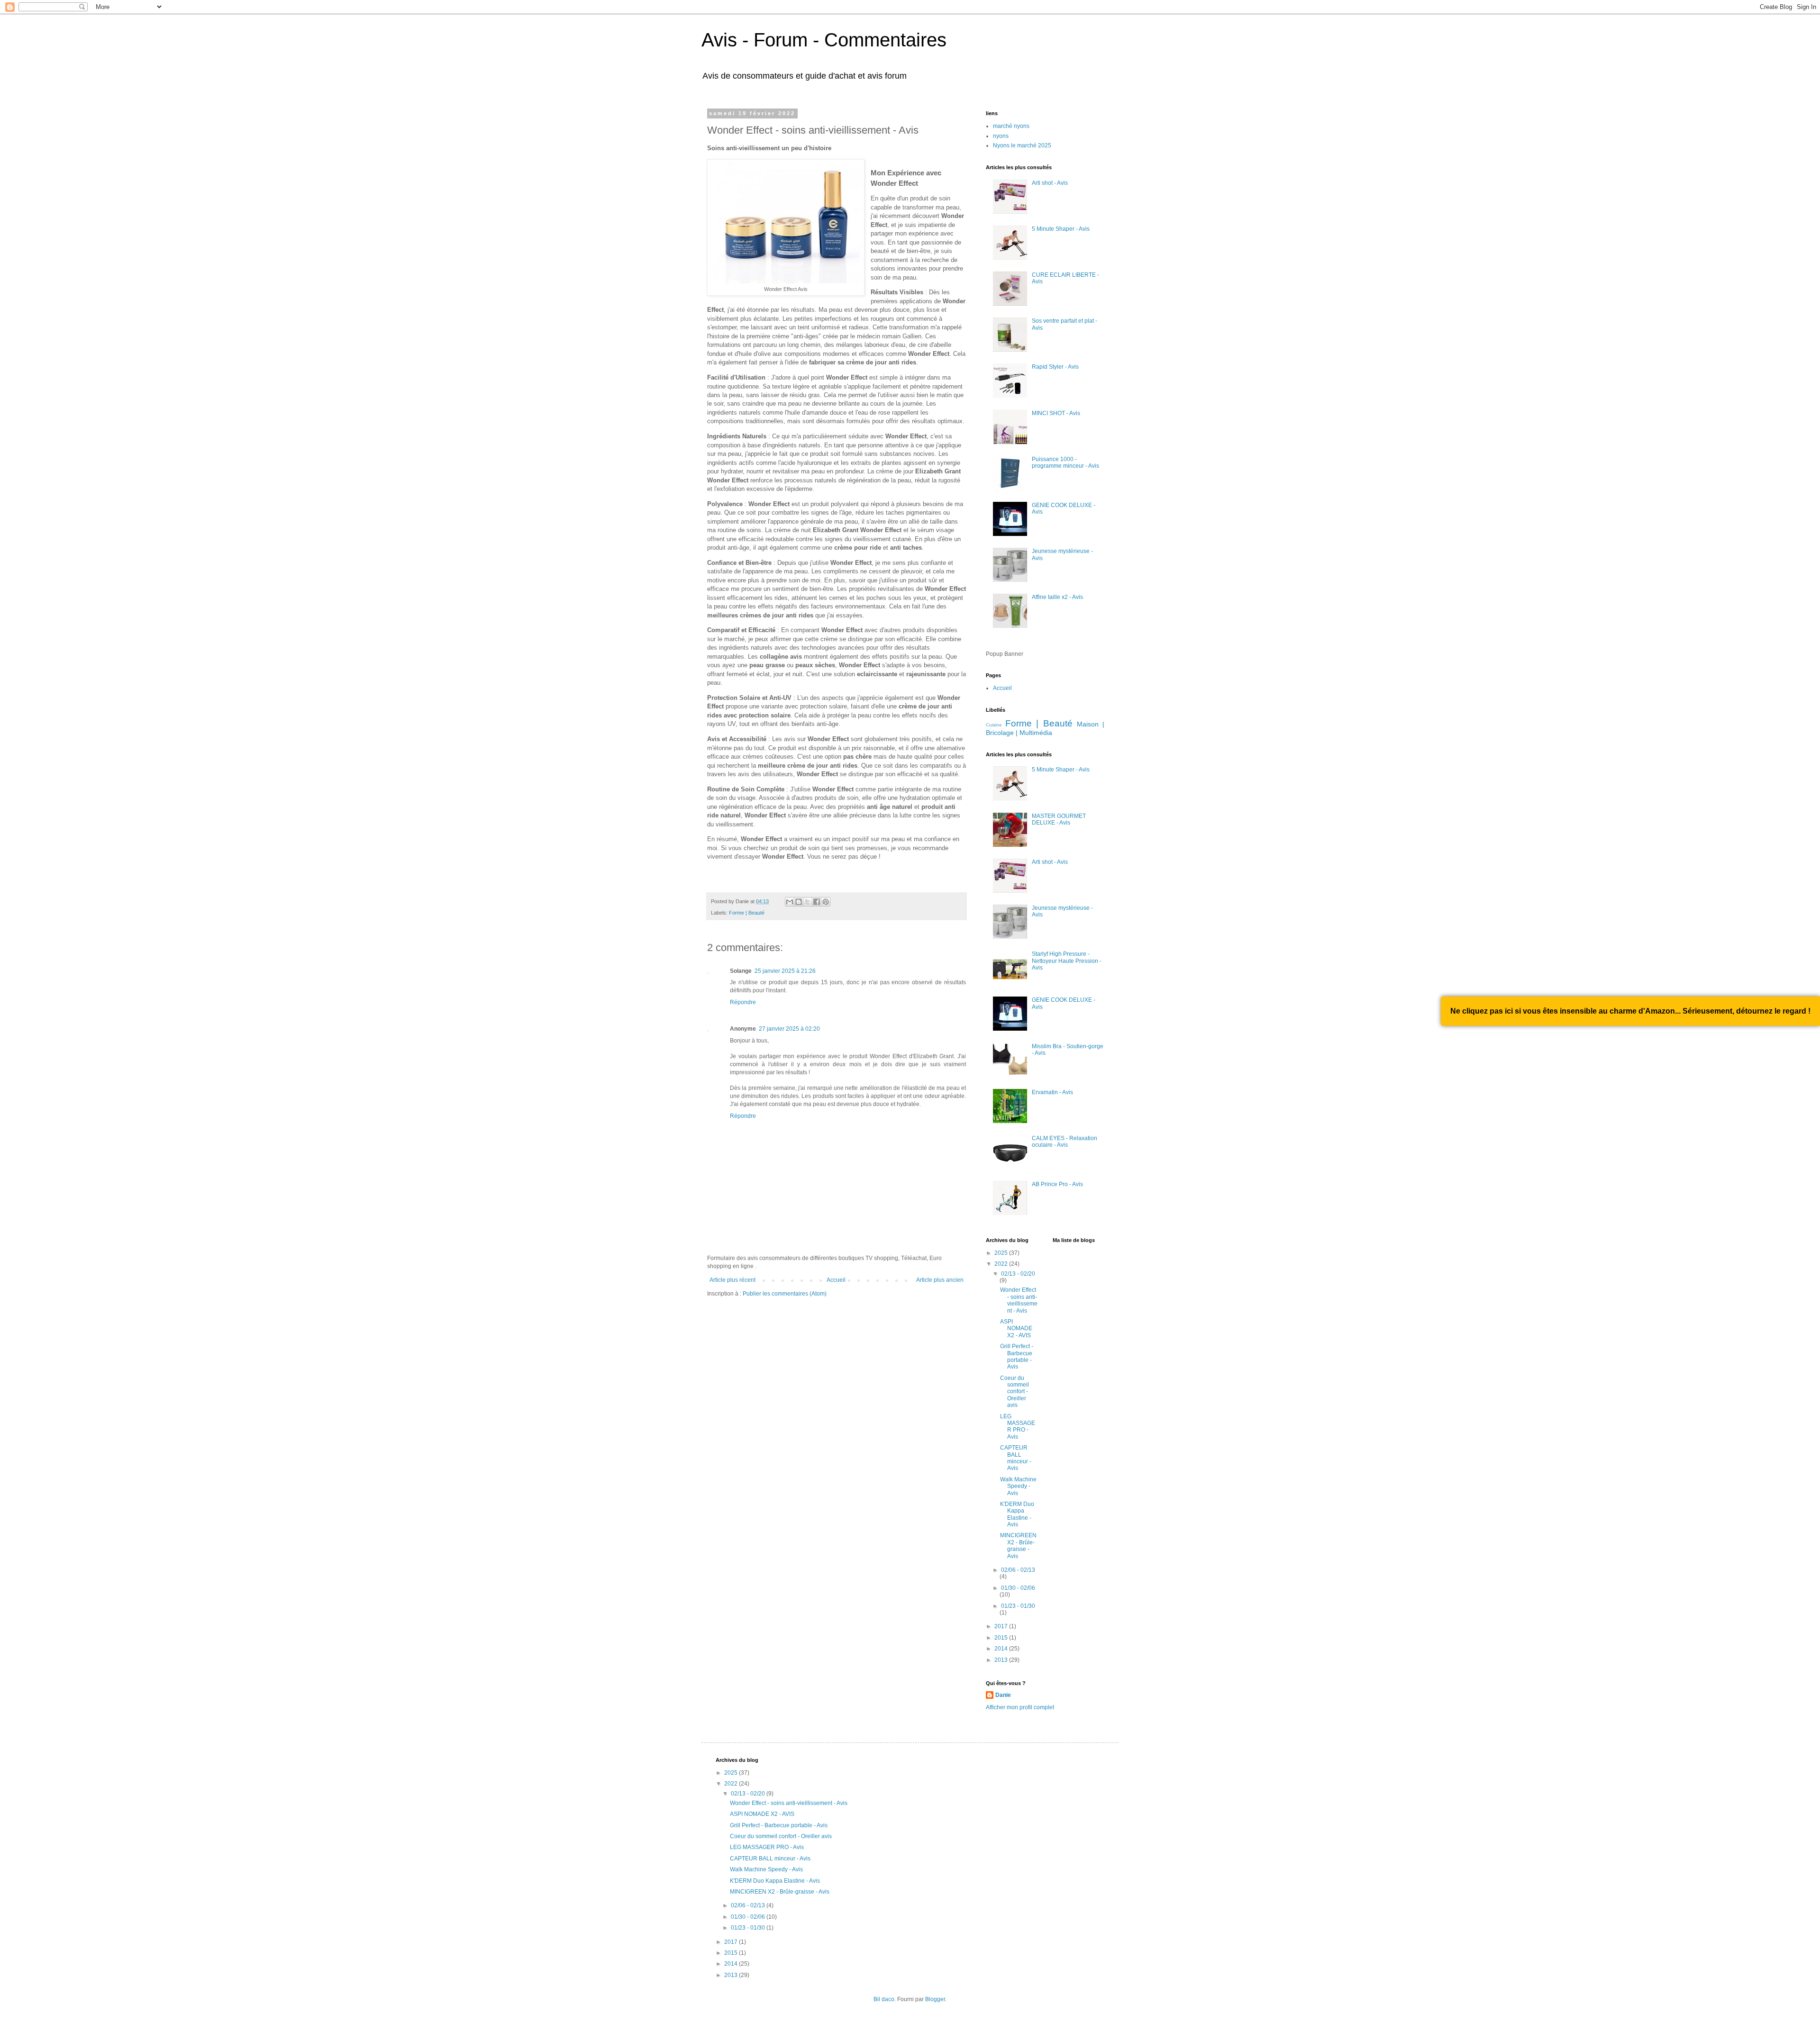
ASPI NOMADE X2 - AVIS (1016, 1328)
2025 (1002, 1253)
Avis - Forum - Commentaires (824, 40)
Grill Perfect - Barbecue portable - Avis (1017, 1356)
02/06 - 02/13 (1018, 1570)
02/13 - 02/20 (1018, 1274)
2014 (1002, 1649)
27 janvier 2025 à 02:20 (789, 1029)
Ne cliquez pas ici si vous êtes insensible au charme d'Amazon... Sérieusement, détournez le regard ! (1630, 1011)
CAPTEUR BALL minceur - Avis (1016, 1458)
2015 (1002, 1638)
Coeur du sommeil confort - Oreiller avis (1015, 1392)
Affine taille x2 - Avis (1057, 597)
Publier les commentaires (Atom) (785, 1294)
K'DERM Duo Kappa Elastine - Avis (1017, 1514)
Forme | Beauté (747, 913)
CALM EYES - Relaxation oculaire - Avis (1065, 1142)
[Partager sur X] (808, 902)
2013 (1002, 1660)
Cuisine (994, 725)
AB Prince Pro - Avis (1057, 1184)
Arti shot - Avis (1050, 183)
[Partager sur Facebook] (817, 902)
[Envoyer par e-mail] (790, 902)
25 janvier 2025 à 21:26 (785, 971)
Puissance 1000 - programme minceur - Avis (1065, 462)
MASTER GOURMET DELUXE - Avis (1059, 819)
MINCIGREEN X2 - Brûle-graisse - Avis (1018, 1546)
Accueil (836, 1280)
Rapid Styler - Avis (1055, 367)
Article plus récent (733, 1280)
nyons (1001, 136)
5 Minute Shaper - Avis (1061, 229)
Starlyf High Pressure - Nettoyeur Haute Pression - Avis (1067, 961)
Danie (1003, 1695)
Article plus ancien (940, 1280)
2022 (1002, 1264)
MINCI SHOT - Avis (1056, 413)
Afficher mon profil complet (1020, 1707)
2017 (1002, 1626)
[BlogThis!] (799, 902)
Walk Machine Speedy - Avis (1018, 1486)
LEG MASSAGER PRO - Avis (1018, 1427)
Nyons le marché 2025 (1022, 145)
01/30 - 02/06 (1018, 1588)
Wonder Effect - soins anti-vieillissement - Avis (1019, 1300)
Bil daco (884, 1999)
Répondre (743, 1002)
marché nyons (1011, 126)
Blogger (935, 1999)
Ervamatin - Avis (1052, 1092)
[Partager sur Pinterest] (826, 902)
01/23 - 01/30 (1018, 1606)
